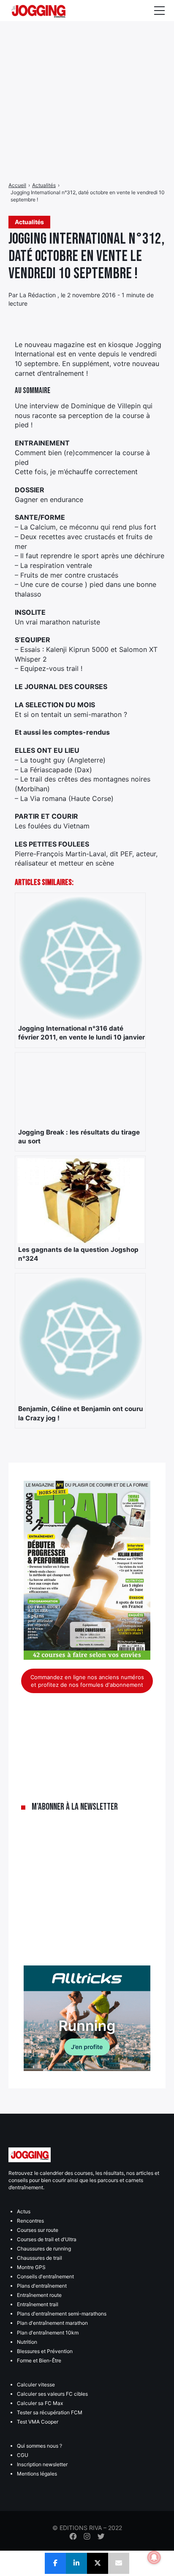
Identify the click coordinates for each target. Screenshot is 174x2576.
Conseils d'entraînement (45, 2276)
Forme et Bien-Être (39, 2360)
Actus (24, 2211)
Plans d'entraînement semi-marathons (62, 2314)
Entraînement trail (38, 2304)
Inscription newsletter (42, 2464)
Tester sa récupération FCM (50, 2412)
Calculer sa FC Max (40, 2403)
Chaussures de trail (39, 2258)
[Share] (55, 2563)
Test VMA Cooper (38, 2422)
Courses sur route (38, 2230)
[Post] (98, 2563)
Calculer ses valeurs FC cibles (52, 2394)
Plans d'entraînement (42, 2286)
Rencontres (30, 2221)
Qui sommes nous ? (39, 2446)
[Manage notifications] (154, 2557)
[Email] (119, 2563)
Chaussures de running (44, 2249)
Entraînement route (39, 2295)
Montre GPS (31, 2267)
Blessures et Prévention (45, 2351)
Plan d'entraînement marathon (52, 2323)
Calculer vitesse (36, 2385)
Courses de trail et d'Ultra (47, 2239)
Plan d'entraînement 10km (48, 2333)
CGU (23, 2455)
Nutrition (27, 2342)
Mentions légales (37, 2474)
